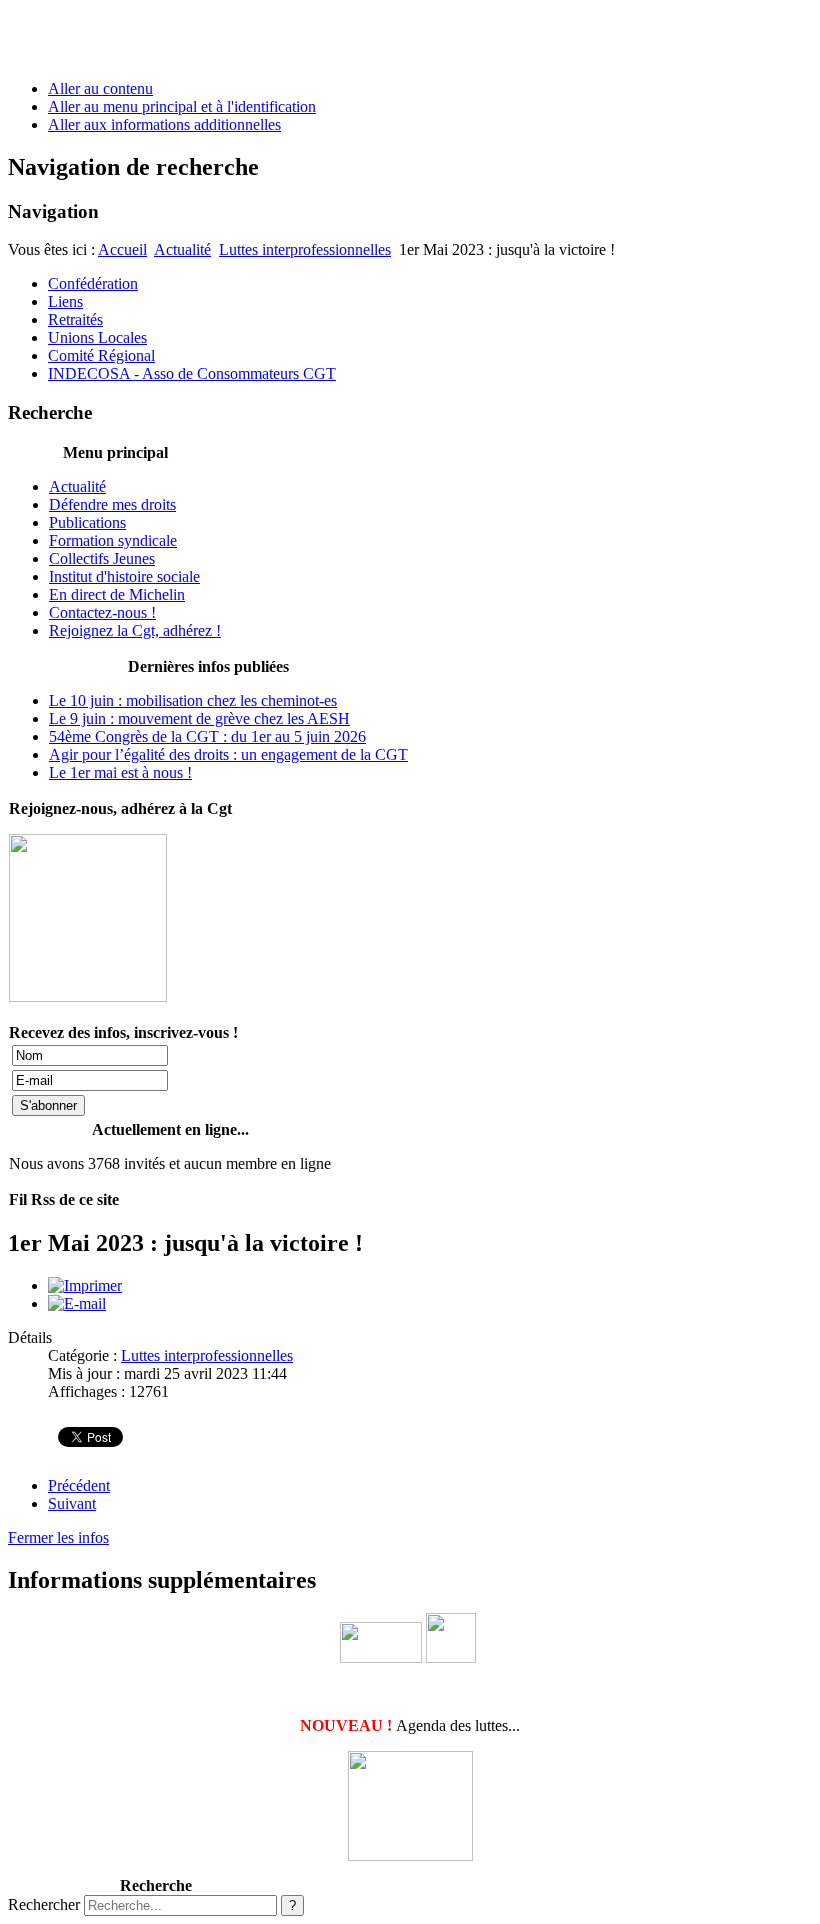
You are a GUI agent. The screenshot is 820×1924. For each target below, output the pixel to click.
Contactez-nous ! (102, 612)
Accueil (122, 249)
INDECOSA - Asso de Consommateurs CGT (192, 373)
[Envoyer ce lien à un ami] (77, 1303)
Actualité (182, 249)
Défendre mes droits (112, 504)
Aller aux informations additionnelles (164, 124)
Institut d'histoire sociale (124, 576)
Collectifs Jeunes (102, 558)
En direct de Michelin (117, 594)
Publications (87, 522)
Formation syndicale (113, 540)
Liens (65, 301)
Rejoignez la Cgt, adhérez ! (135, 630)
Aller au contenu (100, 88)
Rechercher (44, 1904)
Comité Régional (101, 355)
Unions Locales (97, 337)
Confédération (93, 283)
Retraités (75, 319)
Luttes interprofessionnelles (305, 249)
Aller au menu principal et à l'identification (182, 106)
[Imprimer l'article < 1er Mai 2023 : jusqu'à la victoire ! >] (85, 1285)
